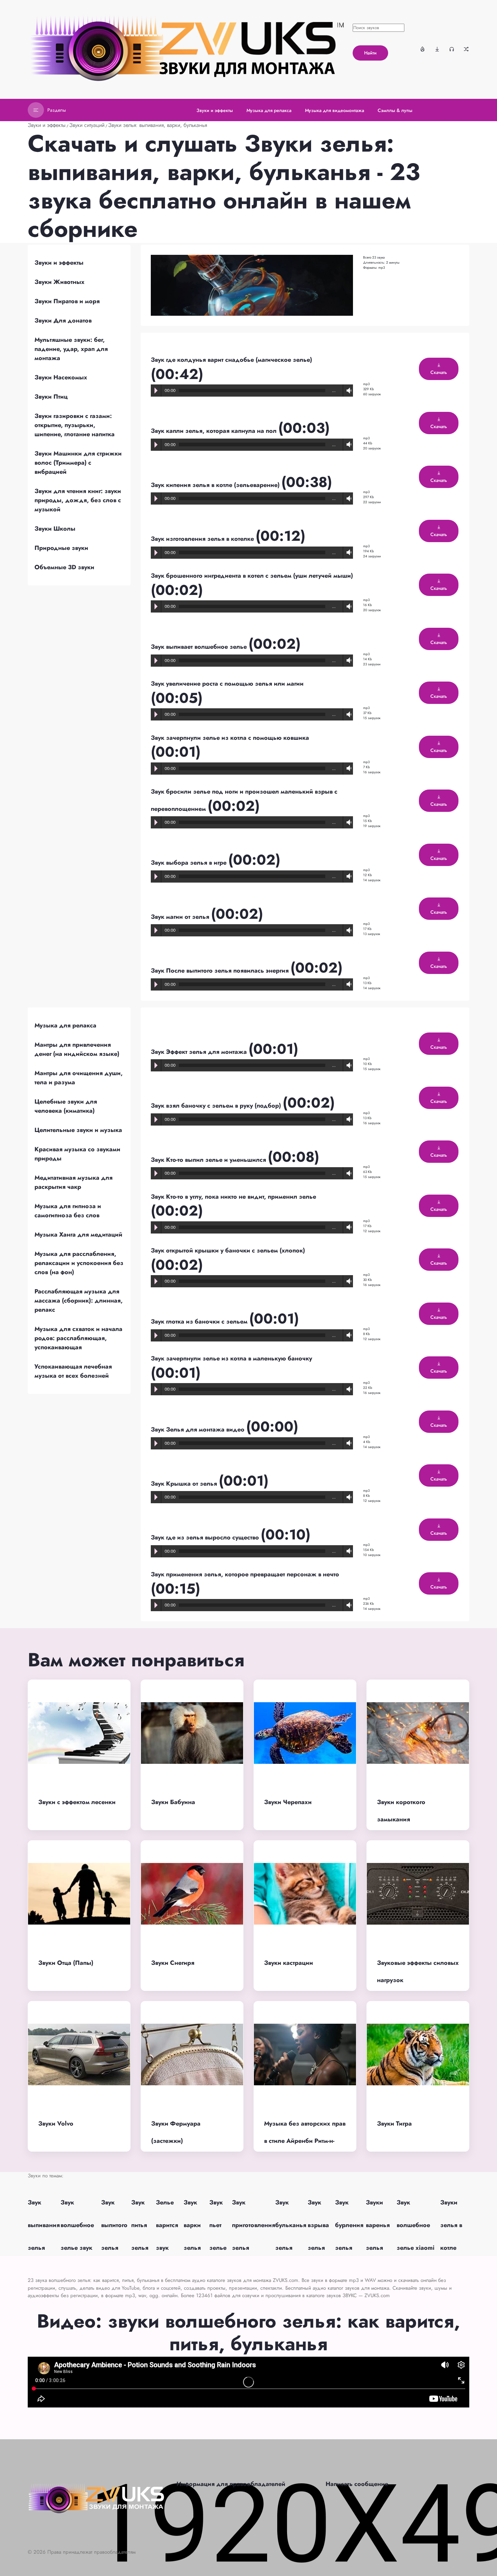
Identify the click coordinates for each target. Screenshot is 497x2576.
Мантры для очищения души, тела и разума (79, 1078)
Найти (370, 53)
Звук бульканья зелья (291, 2225)
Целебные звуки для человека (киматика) (66, 1106)
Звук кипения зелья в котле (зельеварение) (216, 485)
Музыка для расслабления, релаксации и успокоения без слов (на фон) (79, 1263)
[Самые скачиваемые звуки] (437, 49)
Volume (348, 391)
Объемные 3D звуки (64, 567)
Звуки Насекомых (61, 377)
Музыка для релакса (65, 1025)
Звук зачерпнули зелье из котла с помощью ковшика (230, 738)
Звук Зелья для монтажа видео (198, 1429)
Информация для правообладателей (231, 2484)
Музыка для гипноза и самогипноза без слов (68, 1211)
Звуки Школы (55, 529)
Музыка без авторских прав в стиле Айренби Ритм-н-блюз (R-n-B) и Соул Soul (305, 2141)
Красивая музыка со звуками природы (77, 1154)
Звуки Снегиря (173, 1963)
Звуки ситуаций (87, 125)
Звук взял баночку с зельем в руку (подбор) (217, 1106)
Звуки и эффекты (47, 125)
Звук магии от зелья (181, 917)
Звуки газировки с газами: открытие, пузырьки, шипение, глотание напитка (75, 425)
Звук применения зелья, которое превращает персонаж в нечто (245, 1574)
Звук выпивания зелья (44, 2225)
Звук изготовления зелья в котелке (203, 539)
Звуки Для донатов (63, 320)
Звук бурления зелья (349, 2225)
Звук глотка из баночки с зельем (200, 1322)
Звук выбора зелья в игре (190, 863)
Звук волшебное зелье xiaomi (416, 2225)
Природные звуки (61, 548)
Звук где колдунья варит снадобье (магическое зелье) (231, 360)
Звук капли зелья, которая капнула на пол (215, 431)
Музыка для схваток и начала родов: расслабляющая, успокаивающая (78, 1338)
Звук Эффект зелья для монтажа (200, 1052)
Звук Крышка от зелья (185, 1484)
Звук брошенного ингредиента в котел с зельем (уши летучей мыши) (252, 576)
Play (156, 391)
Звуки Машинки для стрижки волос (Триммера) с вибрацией (78, 463)
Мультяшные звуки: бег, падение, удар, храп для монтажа (71, 349)
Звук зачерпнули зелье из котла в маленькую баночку (231, 1358)
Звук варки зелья (192, 2225)
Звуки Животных (60, 282)
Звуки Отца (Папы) (66, 1963)
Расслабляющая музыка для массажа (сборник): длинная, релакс (79, 1301)
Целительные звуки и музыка (78, 1130)
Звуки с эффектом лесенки (77, 1802)
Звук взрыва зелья (318, 2225)
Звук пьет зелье (218, 2225)
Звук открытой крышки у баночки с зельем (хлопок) (228, 1250)
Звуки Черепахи (288, 1802)
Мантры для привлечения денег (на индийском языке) (77, 1049)
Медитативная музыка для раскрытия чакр (74, 1182)
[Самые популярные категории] (423, 49)
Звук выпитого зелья (114, 2225)
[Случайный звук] (466, 49)
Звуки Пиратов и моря (67, 301)
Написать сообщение (357, 2484)
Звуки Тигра (394, 2124)
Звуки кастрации (289, 1963)
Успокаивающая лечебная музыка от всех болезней (73, 1371)
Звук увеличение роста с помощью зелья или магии (227, 684)
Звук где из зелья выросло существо (206, 1537)
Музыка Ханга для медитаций (78, 1235)
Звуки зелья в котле (451, 2225)
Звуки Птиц (51, 397)
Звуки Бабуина (173, 1802)
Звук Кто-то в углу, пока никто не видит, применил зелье (233, 1197)
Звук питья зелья (140, 2225)
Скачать (439, 372)
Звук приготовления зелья (254, 2225)
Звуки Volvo (56, 2124)
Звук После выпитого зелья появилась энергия (221, 971)
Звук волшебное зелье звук (77, 2225)
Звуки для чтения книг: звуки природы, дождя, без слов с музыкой (78, 500)
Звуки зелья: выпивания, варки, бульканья (158, 125)
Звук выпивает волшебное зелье (200, 647)
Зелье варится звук (167, 2225)
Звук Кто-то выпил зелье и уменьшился (209, 1160)
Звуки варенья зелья (378, 2225)
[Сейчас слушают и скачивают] (452, 49)
